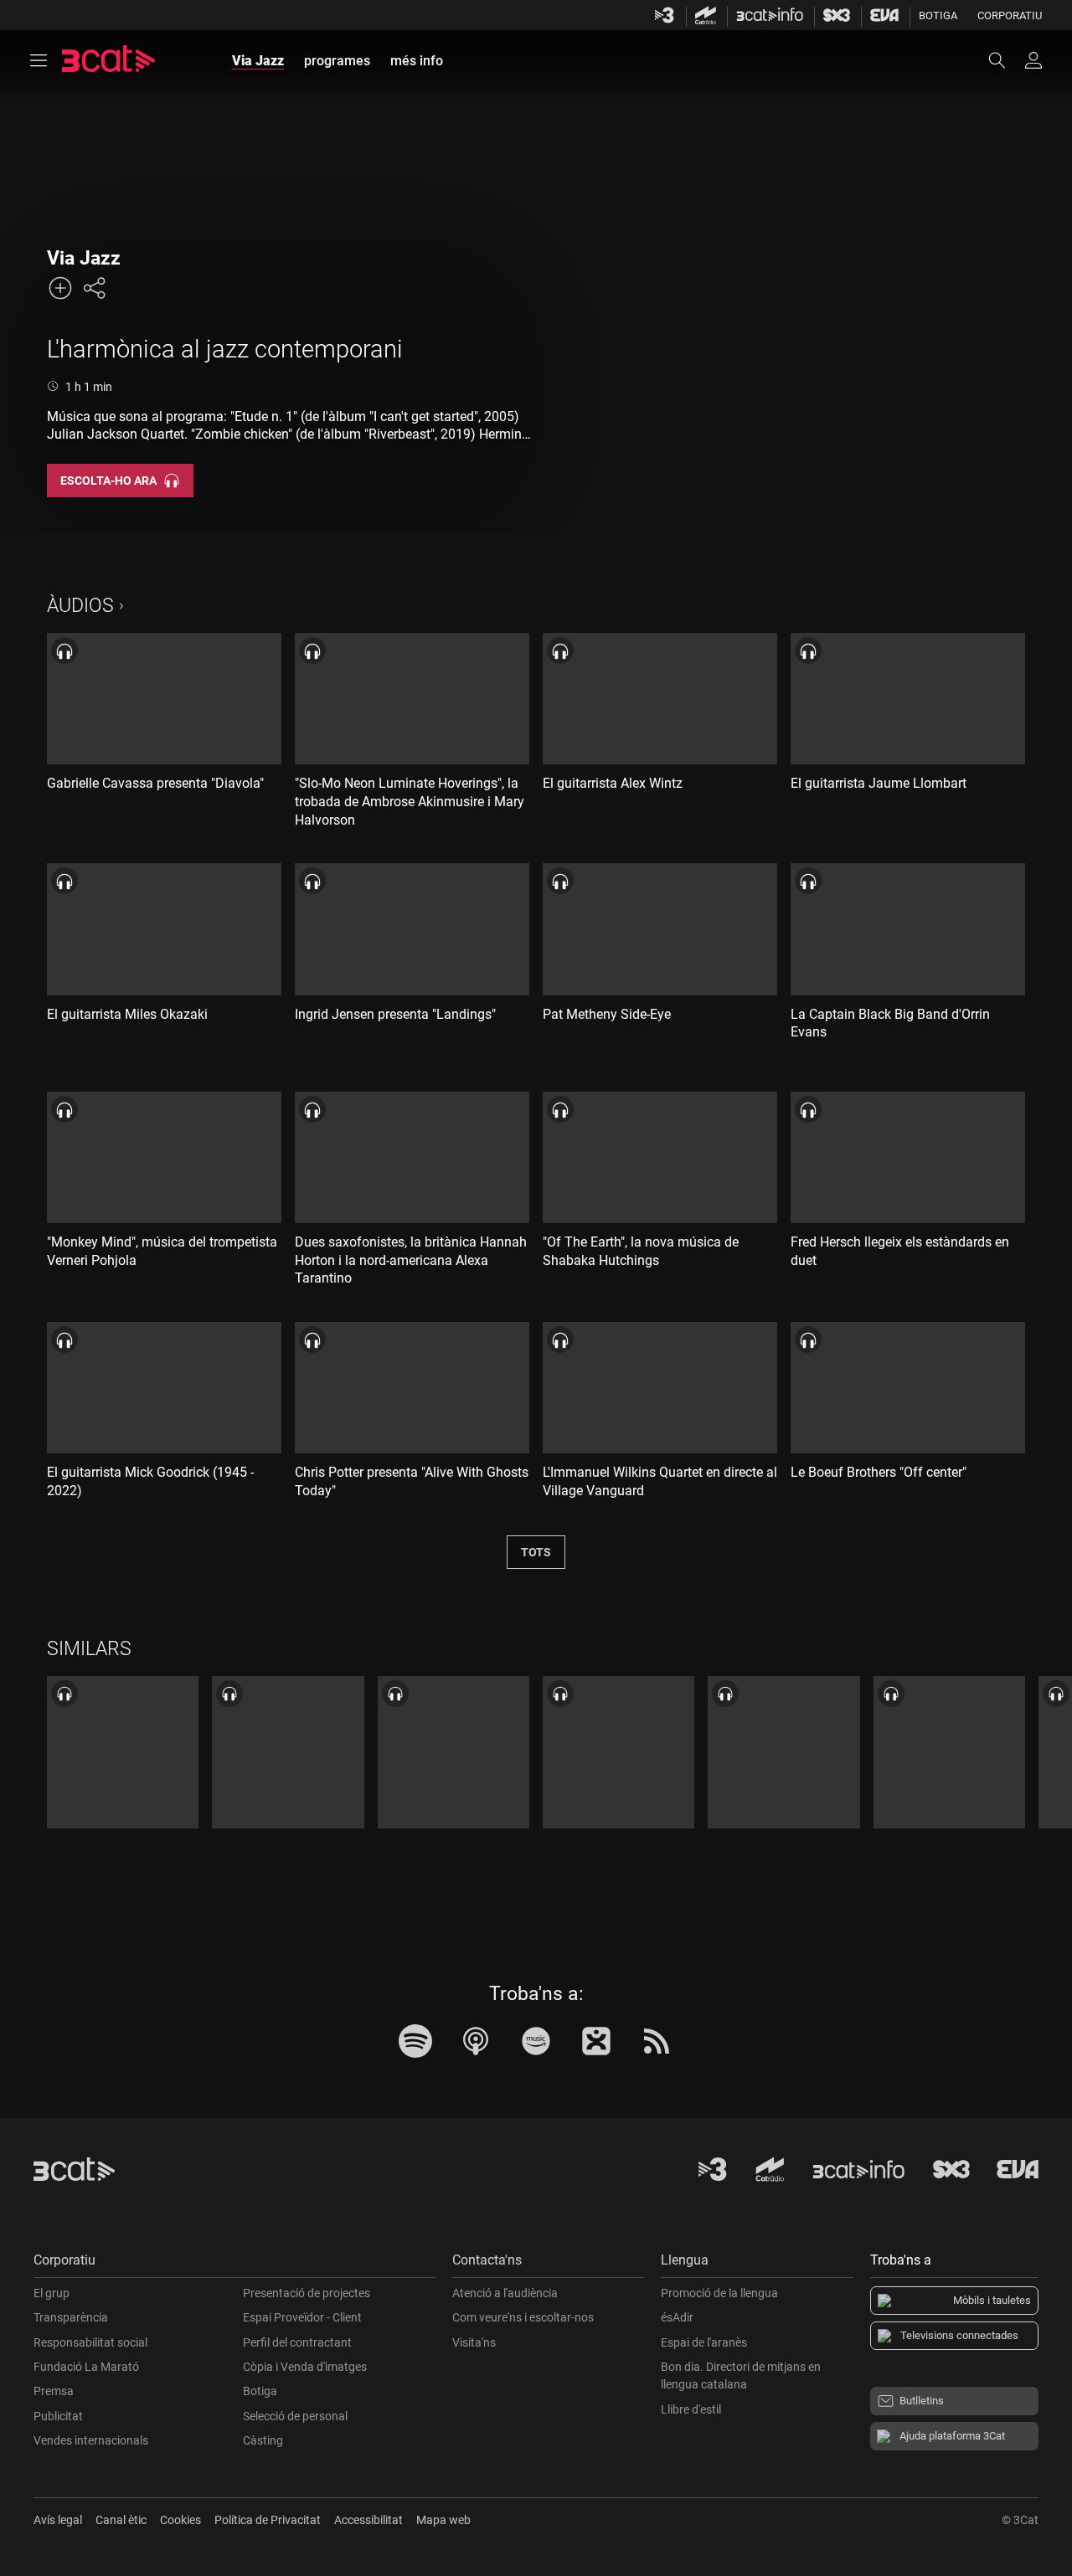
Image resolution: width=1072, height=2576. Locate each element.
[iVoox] (596, 2041)
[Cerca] (1005, 60)
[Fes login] (1033, 60)
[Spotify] (415, 2041)
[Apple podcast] (476, 2041)
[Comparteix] (94, 288)
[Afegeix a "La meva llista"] (60, 288)
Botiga (938, 15)
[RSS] (657, 2041)
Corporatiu (1010, 15)
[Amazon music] (536, 2041)
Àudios (80, 606)
